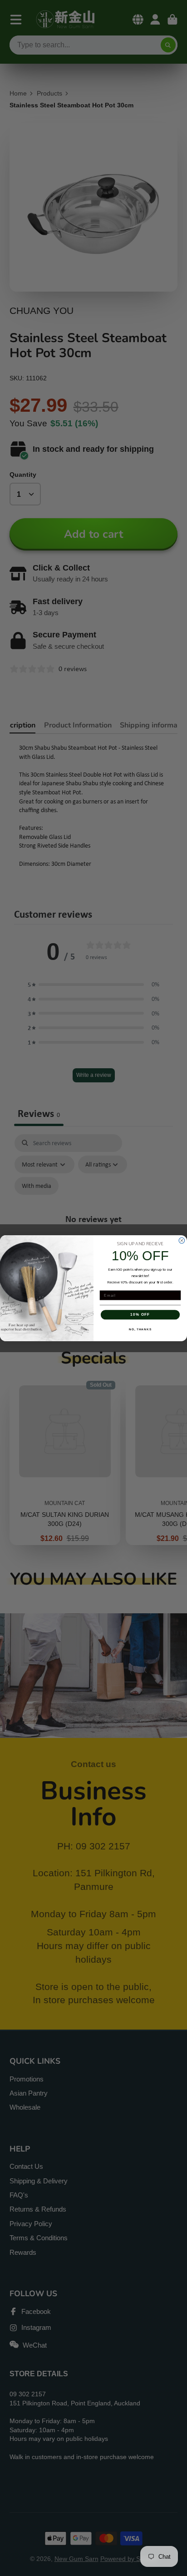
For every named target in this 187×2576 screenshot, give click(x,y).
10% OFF (140, 1315)
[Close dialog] (182, 1240)
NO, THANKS (140, 1329)
